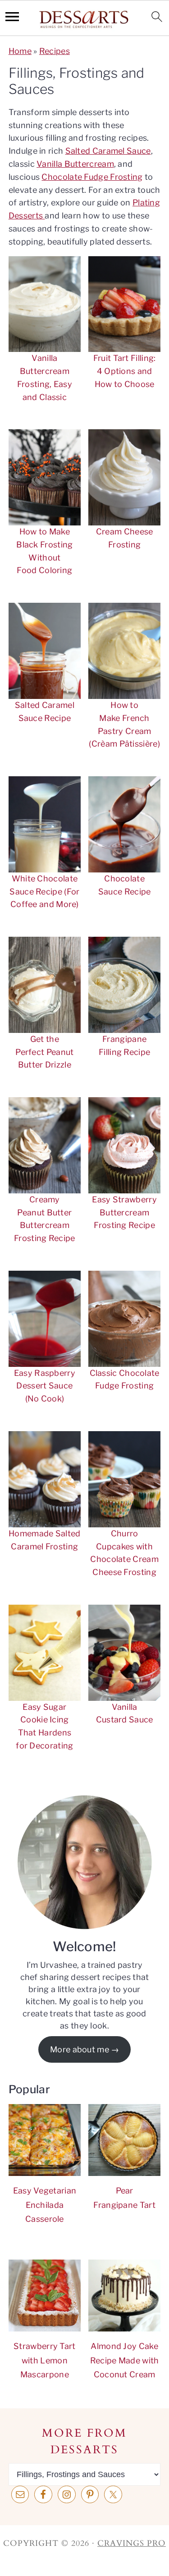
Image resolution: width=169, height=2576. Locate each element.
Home (20, 51)
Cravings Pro (132, 2543)
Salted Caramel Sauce (108, 151)
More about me (80, 2049)
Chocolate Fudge (75, 177)
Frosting (126, 177)
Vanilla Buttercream (75, 164)
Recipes (55, 51)
